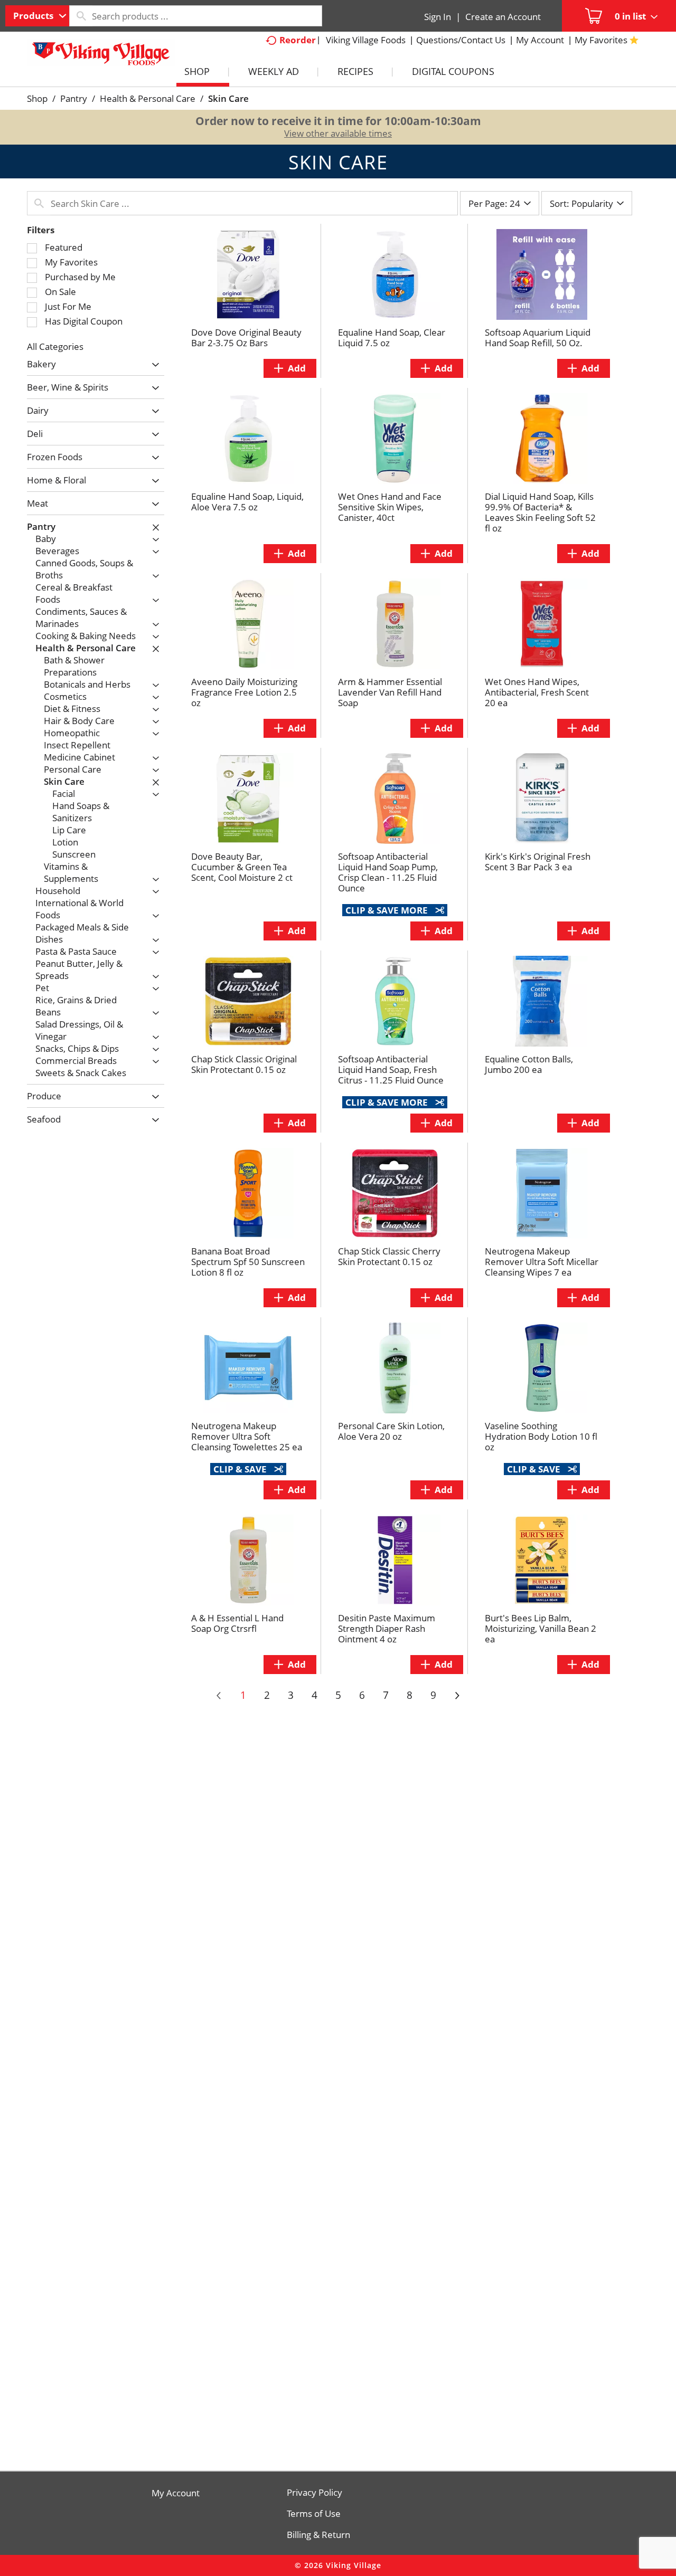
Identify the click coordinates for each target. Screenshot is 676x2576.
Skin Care (228, 98)
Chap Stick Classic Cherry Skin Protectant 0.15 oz (389, 1256)
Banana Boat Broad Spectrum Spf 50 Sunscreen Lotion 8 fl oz (248, 1262)
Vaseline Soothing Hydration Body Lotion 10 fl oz (541, 1436)
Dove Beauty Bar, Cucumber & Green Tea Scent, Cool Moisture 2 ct (242, 867)
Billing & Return (318, 2535)
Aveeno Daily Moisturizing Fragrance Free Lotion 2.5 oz (244, 692)
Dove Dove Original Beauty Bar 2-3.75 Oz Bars (246, 338)
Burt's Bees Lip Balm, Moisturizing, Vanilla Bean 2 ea (541, 1628)
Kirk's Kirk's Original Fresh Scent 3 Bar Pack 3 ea (538, 862)
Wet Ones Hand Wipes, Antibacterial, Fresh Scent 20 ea (537, 692)
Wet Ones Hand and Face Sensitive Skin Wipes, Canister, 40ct (390, 507)
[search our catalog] (81, 16)
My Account (176, 2493)
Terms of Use (314, 2514)
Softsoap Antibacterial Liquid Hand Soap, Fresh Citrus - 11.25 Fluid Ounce (391, 1070)
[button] (153, 365)
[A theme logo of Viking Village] (101, 58)
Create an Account (503, 17)
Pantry (74, 98)
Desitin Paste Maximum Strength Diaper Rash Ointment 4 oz (387, 1628)
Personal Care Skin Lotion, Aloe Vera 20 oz (391, 1431)
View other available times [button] (338, 133)
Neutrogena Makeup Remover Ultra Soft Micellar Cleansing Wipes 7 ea (542, 1262)
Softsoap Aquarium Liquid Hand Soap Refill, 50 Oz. (538, 338)
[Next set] (457, 1696)
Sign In (438, 17)
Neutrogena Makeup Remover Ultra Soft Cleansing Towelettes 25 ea (247, 1436)
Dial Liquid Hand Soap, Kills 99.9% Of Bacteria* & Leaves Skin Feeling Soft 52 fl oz (540, 512)
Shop (37, 98)
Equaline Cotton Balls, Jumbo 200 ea (529, 1064)
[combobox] (37, 16)
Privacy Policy (314, 2493)
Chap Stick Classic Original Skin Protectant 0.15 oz (244, 1064)
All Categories (55, 346)
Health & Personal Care (148, 98)
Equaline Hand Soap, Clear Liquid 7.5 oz (392, 338)
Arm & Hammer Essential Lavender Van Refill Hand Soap (390, 692)
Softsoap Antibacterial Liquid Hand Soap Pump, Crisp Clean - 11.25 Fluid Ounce (388, 872)
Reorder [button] (298, 40)
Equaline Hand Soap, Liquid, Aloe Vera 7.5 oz (247, 502)
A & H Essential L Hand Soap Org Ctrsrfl (237, 1623)
